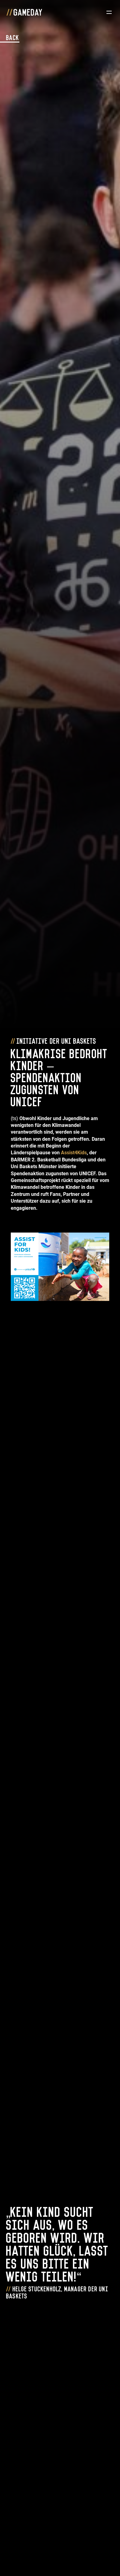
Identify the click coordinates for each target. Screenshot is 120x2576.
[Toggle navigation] (109, 12)
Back (13, 37)
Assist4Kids (74, 1153)
